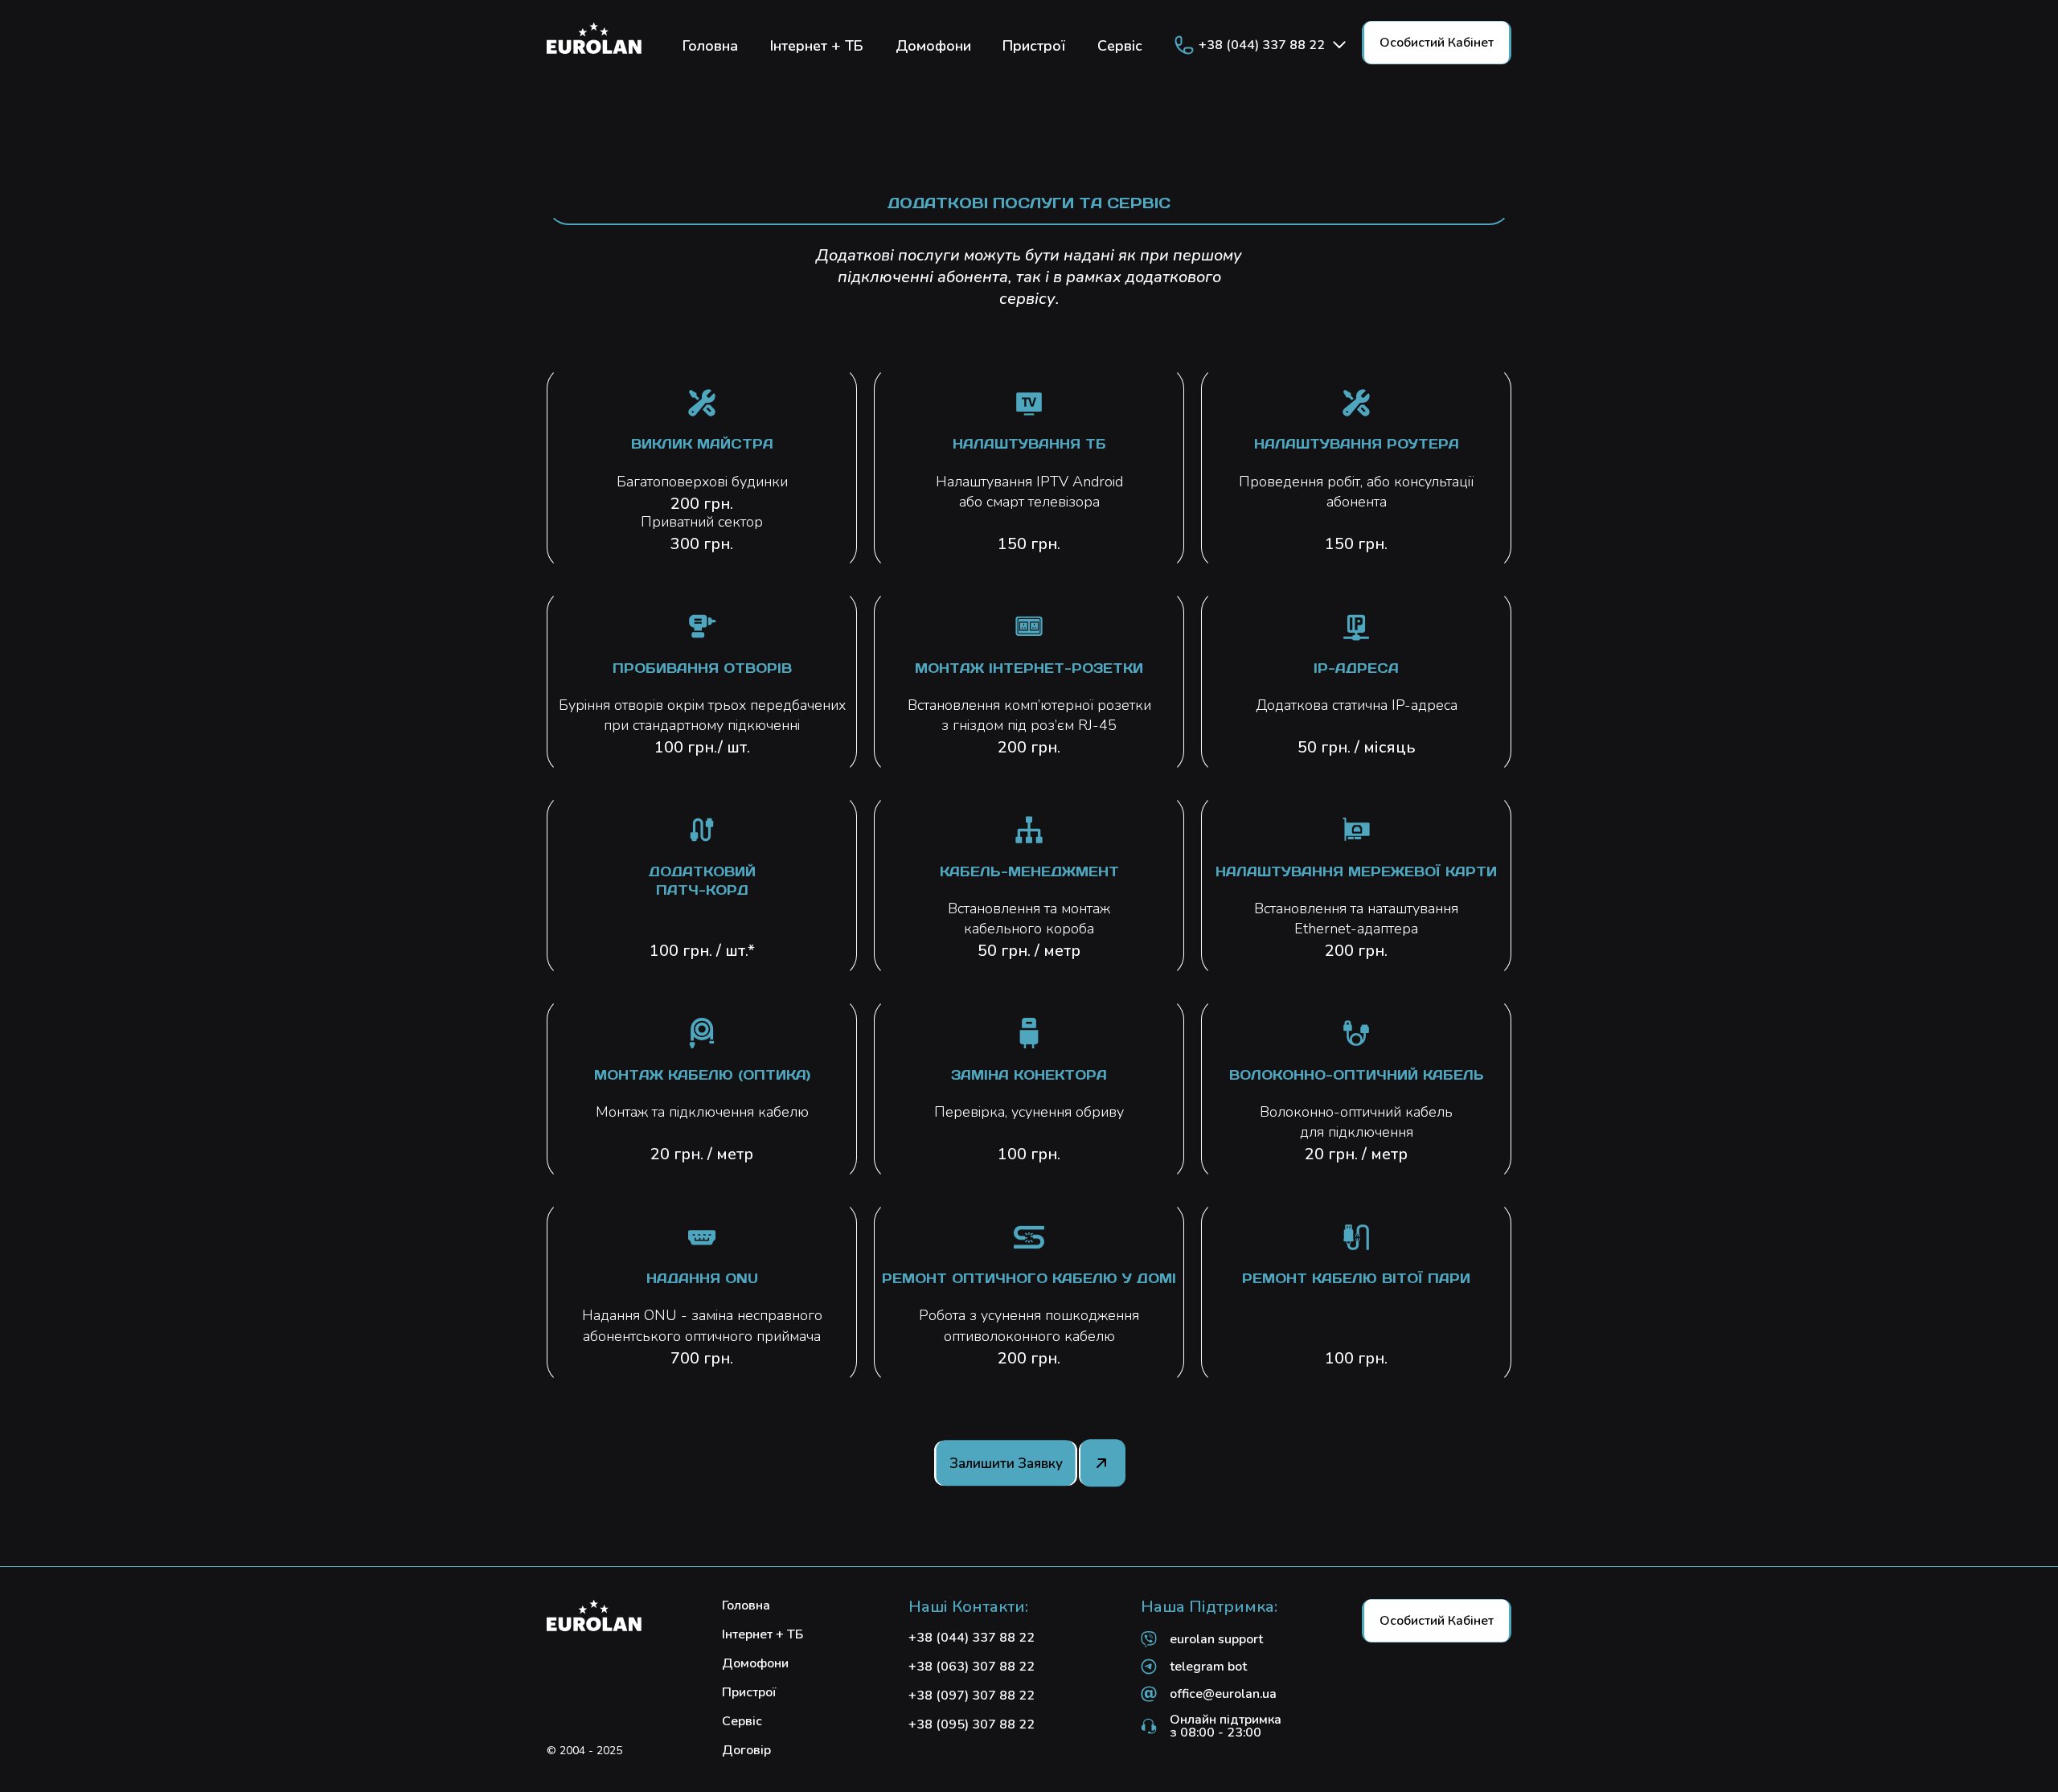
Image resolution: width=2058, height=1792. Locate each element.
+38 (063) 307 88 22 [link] (972, 1667)
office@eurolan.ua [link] (1223, 1694)
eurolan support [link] (1216, 1639)
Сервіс (1120, 47)
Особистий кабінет (1437, 43)
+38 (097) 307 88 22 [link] (972, 1696)
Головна (710, 47)
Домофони (933, 47)
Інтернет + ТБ (817, 47)
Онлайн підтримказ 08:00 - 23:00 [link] (1226, 1726)
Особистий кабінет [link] (1437, 1621)
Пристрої (1034, 47)
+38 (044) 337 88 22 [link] (1262, 45)
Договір (746, 1750)
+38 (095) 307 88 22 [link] (972, 1724)
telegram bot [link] (1208, 1667)
